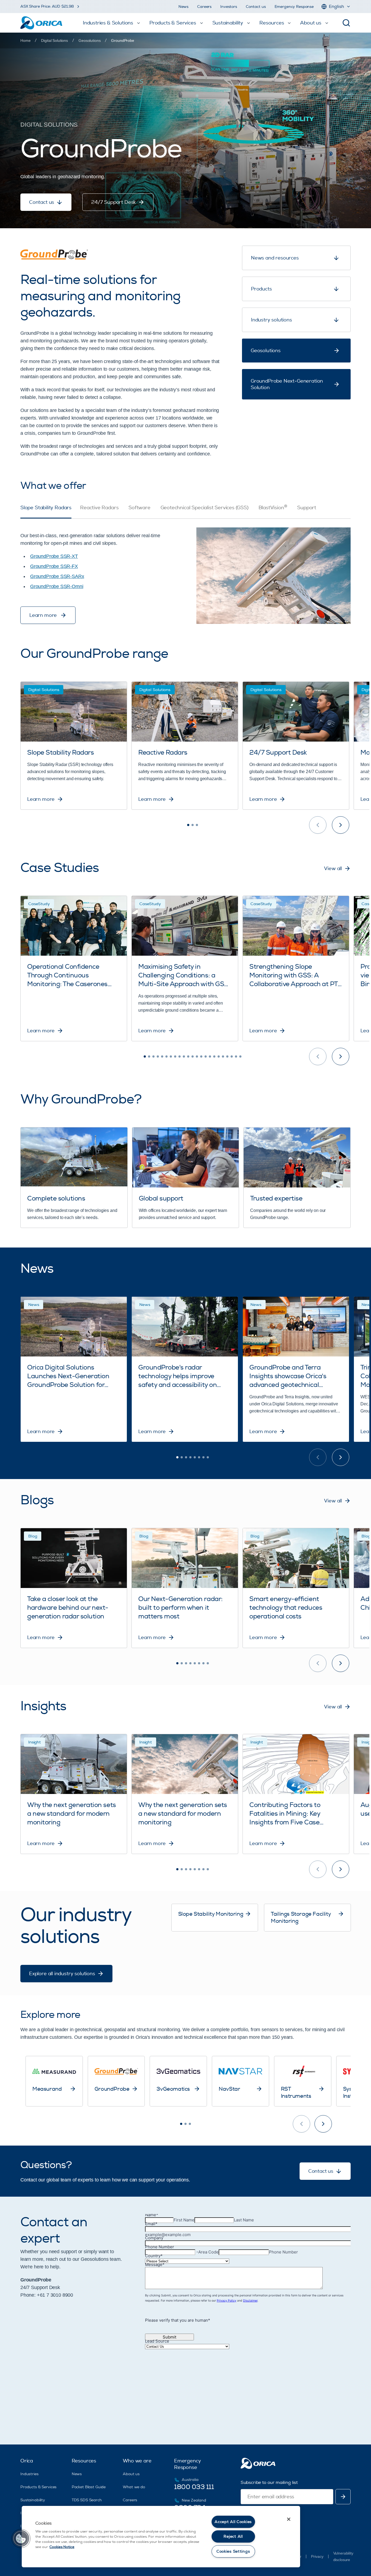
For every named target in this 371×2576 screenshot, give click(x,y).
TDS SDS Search (87, 2500)
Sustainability (33, 2500)
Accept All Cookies (233, 2522)
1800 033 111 (194, 2487)
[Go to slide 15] (206, 1056)
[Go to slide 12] (193, 1056)
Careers (204, 7)
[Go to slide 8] (175, 1056)
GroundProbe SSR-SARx (57, 576)
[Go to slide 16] (210, 1056)
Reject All (233, 2536)
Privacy (317, 2556)
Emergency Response (294, 7)
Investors (229, 7)
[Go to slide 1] (188, 825)
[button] (21, 2539)
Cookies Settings (233, 2551)
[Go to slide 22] (236, 1056)
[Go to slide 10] (184, 1056)
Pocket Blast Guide (89, 2487)
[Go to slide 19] (223, 1056)
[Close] (289, 2519)
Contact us (256, 7)
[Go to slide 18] (219, 1056)
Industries (29, 2474)
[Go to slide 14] (201, 1056)
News (183, 7)
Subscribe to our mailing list (269, 2483)
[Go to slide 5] (162, 1056)
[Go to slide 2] (193, 825)
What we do (134, 2487)
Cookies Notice (62, 2547)
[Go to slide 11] (188, 1056)
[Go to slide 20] (227, 1056)
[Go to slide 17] (214, 1056)
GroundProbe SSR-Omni (57, 586)
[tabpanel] (185, 571)
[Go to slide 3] (197, 825)
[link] (122, 40)
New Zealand (194, 2500)
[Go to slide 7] (171, 1056)
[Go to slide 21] (232, 1056)
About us (131, 2474)
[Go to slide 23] (240, 1056)
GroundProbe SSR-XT (54, 556)
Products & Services (38, 2487)
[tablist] (185, 512)
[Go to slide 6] (166, 1056)
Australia (190, 2480)
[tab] (46, 512)
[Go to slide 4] (158, 1056)
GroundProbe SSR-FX (54, 566)
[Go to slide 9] (180, 1056)
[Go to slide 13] (197, 1056)
